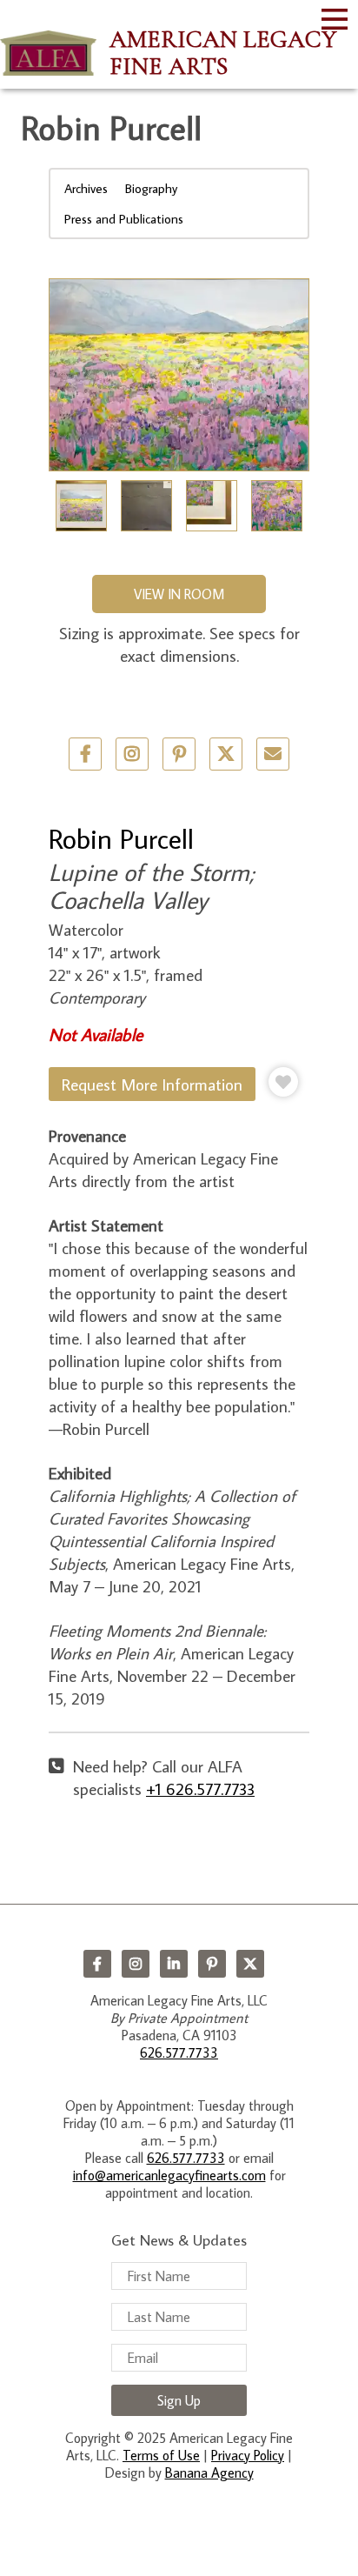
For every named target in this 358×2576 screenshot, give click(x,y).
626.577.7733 (179, 2052)
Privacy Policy (248, 2455)
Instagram (136, 1964)
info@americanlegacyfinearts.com (169, 2175)
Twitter (226, 754)
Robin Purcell (121, 838)
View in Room (179, 594)
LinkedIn (174, 1964)
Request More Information (152, 1084)
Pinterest (212, 1964)
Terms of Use (161, 2455)
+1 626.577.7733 (200, 1789)
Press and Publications (124, 219)
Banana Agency (209, 2473)
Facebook (97, 1964)
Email (273, 754)
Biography (151, 188)
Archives (86, 188)
